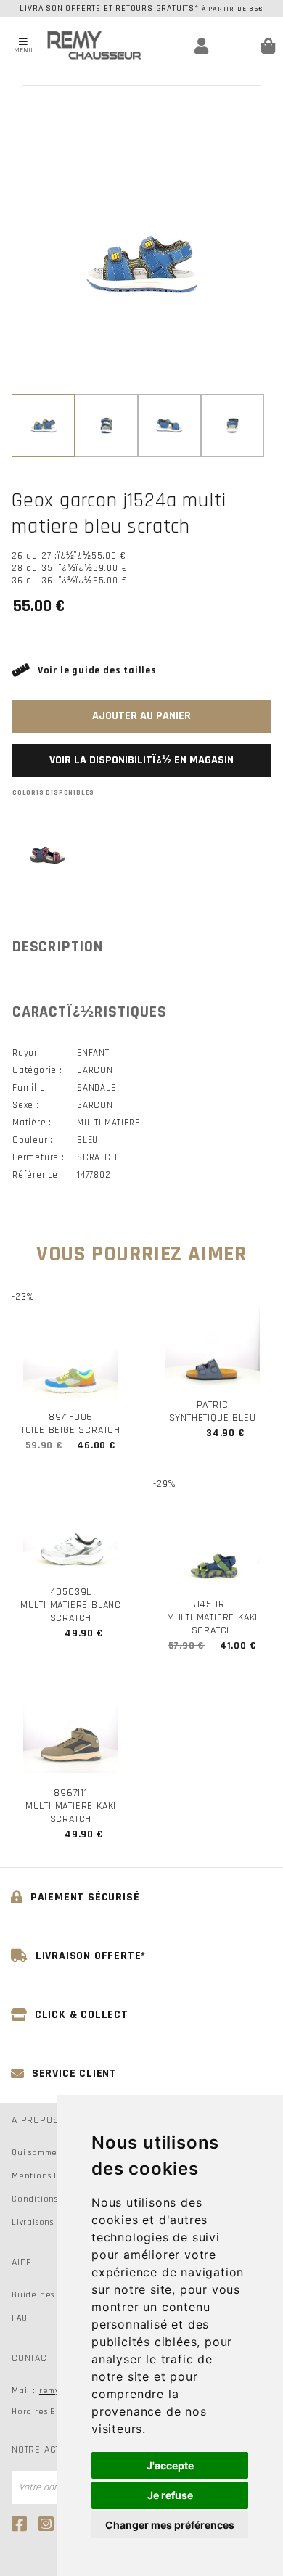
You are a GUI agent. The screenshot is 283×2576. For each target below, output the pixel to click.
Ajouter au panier (141, 716)
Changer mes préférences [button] (170, 2525)
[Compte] (182, 46)
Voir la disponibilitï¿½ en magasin (141, 760)
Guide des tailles (48, 2295)
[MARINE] (48, 855)
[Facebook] (21, 2524)
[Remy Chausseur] (94, 45)
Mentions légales (49, 2176)
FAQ (19, 2318)
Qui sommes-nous (48, 2153)
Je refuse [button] (170, 2495)
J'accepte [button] (170, 2465)
